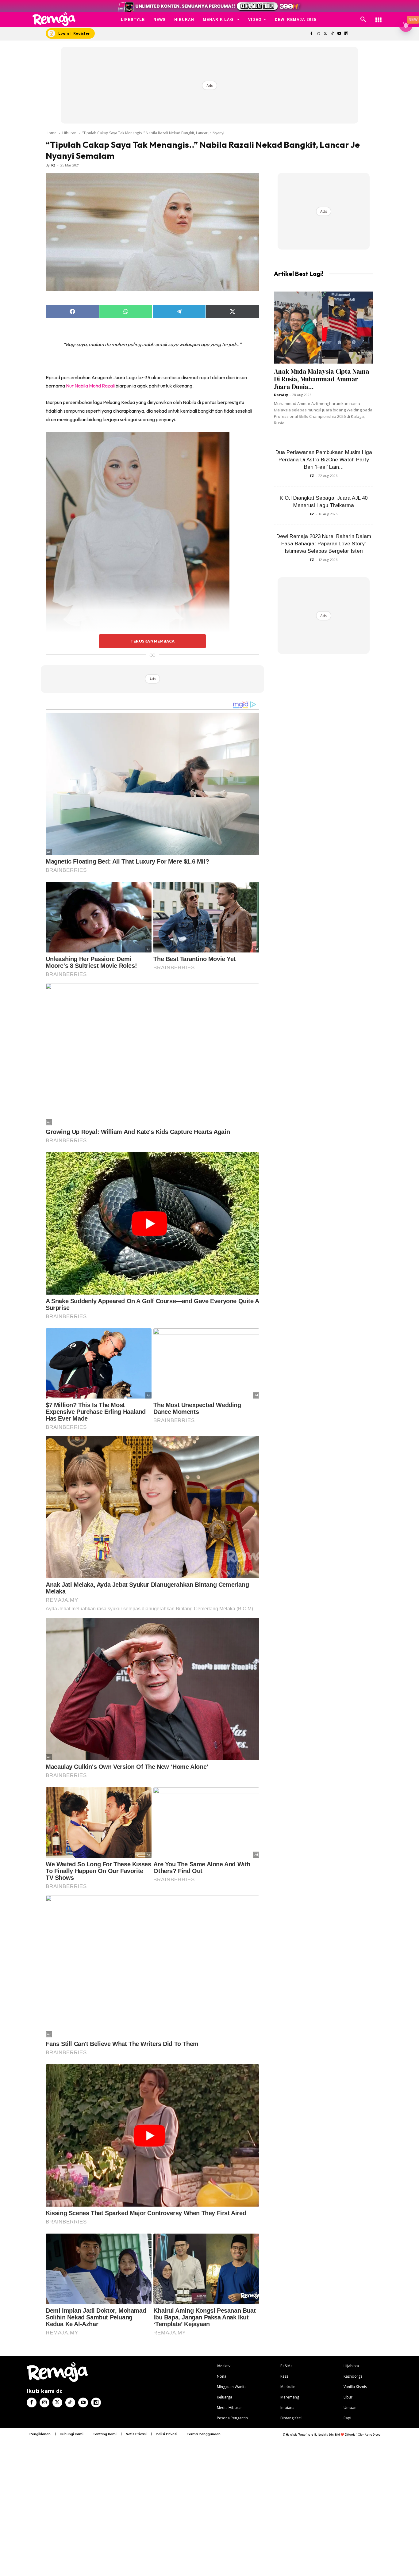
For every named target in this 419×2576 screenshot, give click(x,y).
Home (51, 133)
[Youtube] (339, 34)
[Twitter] (325, 34)
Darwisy (281, 395)
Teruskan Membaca (152, 641)
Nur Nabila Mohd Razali (91, 386)
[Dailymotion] (346, 34)
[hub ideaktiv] (379, 17)
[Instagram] (318, 34)
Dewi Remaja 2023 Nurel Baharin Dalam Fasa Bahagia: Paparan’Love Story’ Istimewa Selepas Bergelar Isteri (324, 544)
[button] (363, 20)
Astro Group (373, 2435)
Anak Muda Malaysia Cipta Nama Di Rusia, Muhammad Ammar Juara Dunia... (322, 379)
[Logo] (54, 19)
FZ (53, 165)
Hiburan (69, 133)
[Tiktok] (332, 34)
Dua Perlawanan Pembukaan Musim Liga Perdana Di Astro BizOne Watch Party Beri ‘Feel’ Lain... (324, 460)
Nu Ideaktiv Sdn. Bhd (327, 2435)
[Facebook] (311, 34)
